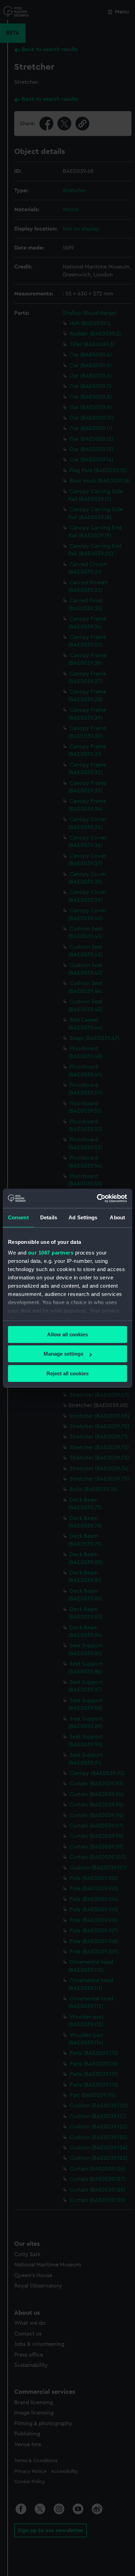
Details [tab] (49, 1217)
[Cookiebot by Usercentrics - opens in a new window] (97, 1198)
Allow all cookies (67, 1334)
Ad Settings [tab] (83, 1217)
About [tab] (117, 1217)
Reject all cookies (67, 1373)
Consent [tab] (18, 1217)
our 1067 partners (51, 1253)
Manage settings (64, 1354)
